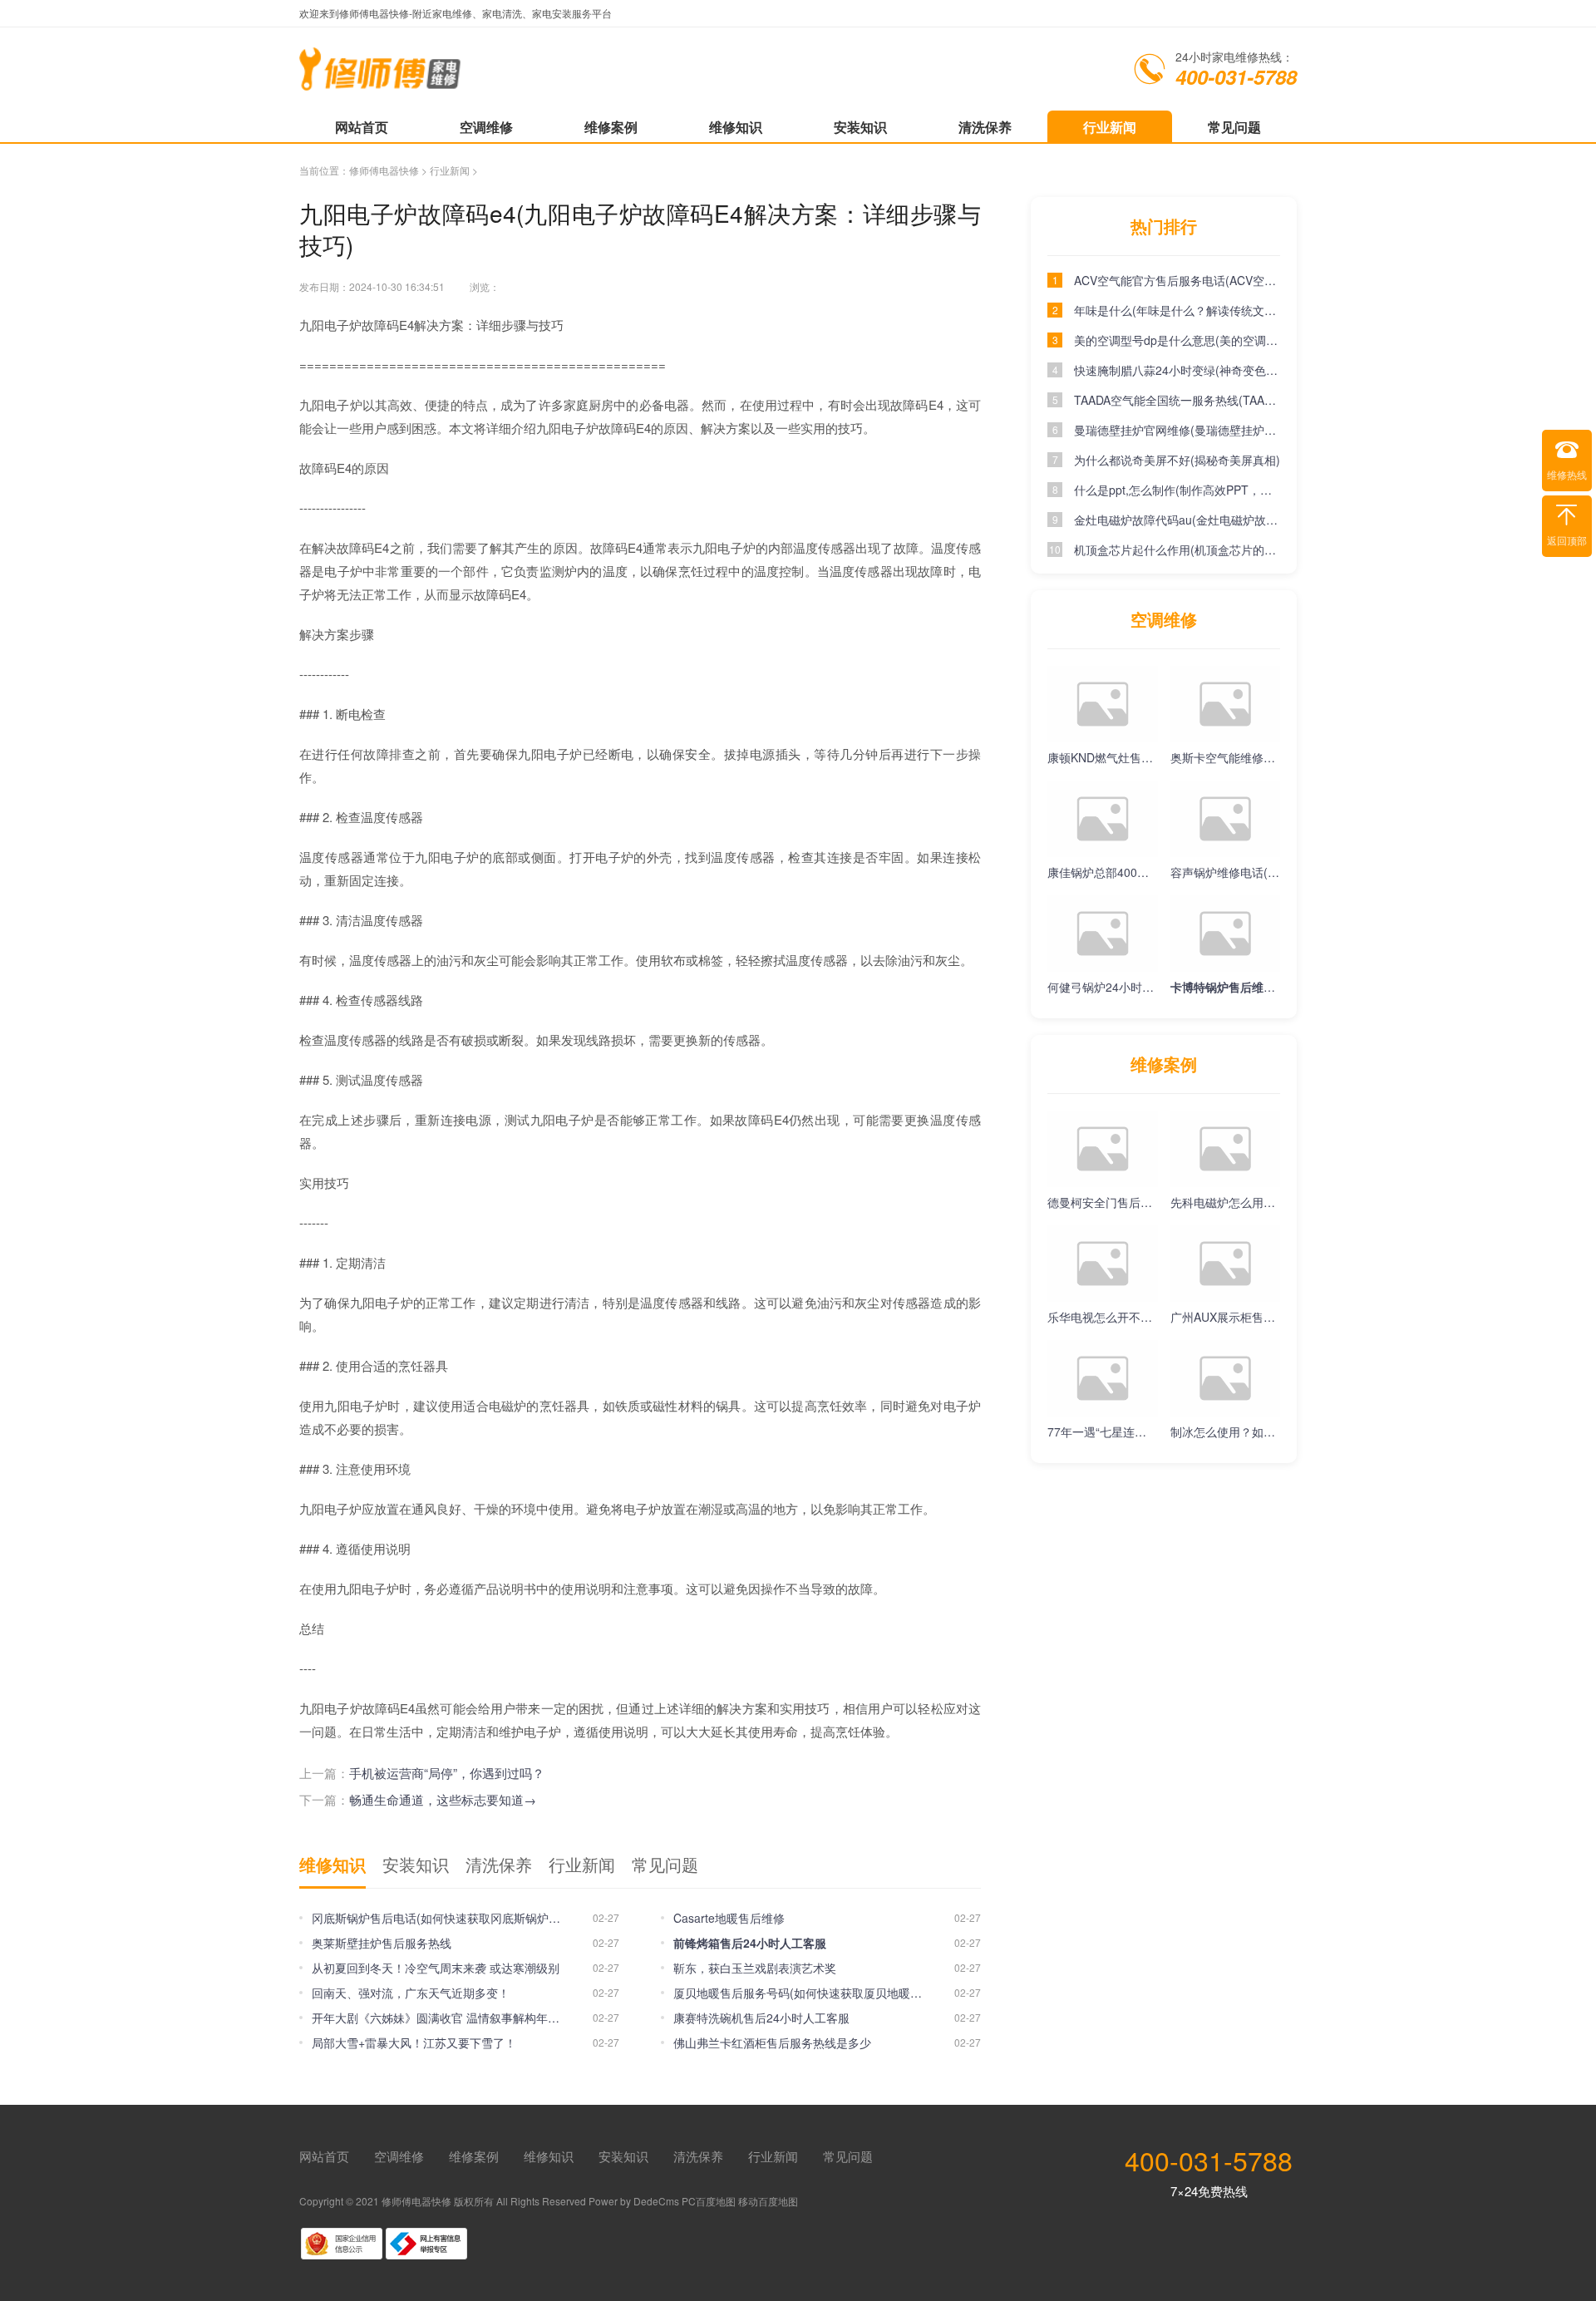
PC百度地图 (709, 2201)
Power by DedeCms (634, 2201)
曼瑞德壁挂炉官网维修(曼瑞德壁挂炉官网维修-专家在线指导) (1177, 430)
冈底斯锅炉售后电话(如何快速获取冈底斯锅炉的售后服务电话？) (436, 1918)
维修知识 (736, 127)
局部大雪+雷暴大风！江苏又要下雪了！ (414, 2042)
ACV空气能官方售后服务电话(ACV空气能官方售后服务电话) (1177, 280)
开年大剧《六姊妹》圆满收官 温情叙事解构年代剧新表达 (436, 2018)
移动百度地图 (768, 2201)
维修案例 (611, 127)
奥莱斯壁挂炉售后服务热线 (382, 1943)
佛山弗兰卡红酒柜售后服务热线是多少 (772, 2042)
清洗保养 (985, 127)
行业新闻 (1110, 127)
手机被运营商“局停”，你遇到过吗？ (447, 1773)
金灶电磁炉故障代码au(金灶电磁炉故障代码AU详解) (1177, 520)
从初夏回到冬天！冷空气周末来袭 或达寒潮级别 (436, 1968)
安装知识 (860, 127)
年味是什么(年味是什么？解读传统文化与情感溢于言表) (1177, 310)
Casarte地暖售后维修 (729, 1918)
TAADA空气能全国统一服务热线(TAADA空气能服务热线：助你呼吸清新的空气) (1177, 400)
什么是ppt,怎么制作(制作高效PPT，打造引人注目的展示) (1177, 490)
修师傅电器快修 (384, 170)
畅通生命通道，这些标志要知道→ (443, 1799)
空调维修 (486, 127)
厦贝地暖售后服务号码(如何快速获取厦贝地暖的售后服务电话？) (798, 1993)
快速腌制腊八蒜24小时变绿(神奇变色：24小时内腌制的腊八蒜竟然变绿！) (1177, 370)
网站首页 (362, 127)
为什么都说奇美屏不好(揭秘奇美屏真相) (1177, 460)
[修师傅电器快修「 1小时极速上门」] (381, 82)
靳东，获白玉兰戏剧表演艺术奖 (755, 1968)
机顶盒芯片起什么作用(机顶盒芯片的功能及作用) (1177, 549)
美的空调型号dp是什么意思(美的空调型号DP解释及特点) (1177, 340)
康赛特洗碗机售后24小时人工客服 (761, 2018)
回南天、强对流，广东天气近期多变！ (411, 1993)
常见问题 (1234, 127)
